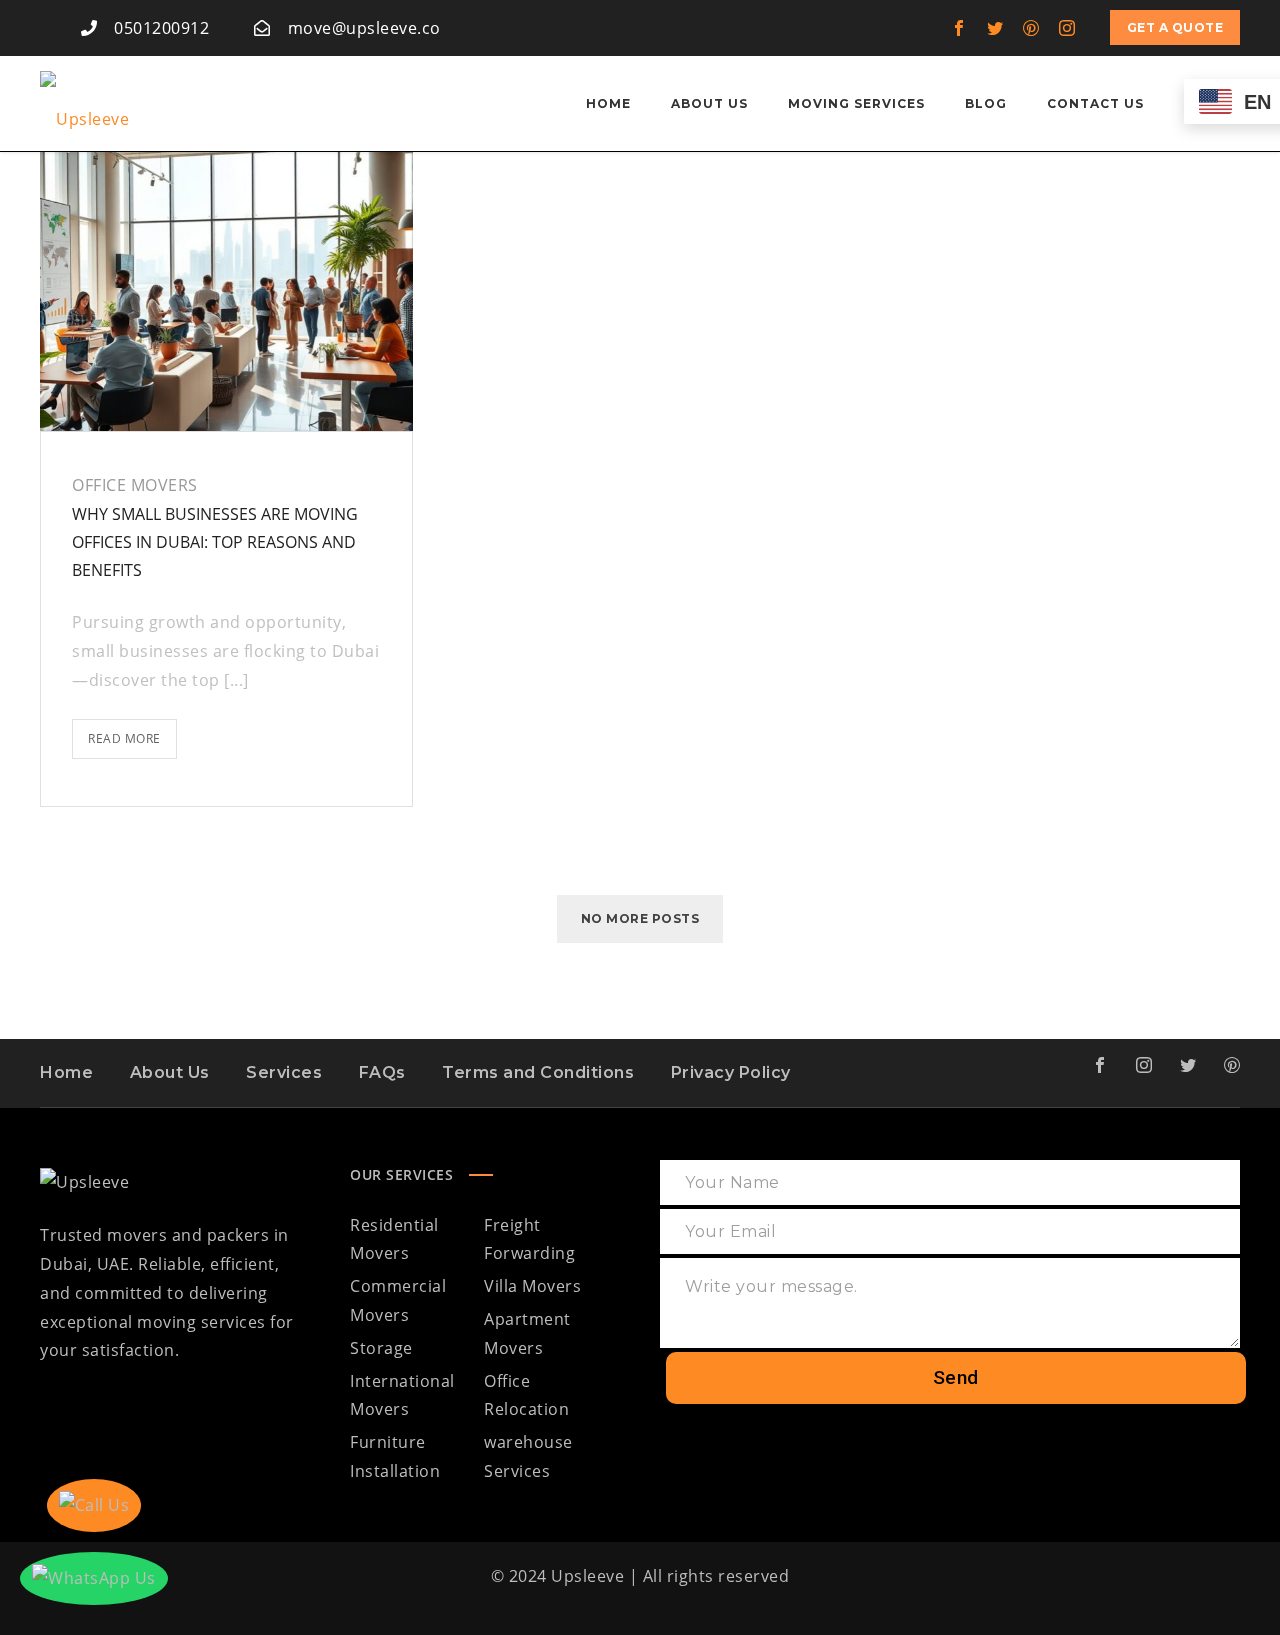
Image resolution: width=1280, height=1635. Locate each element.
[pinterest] (1032, 28)
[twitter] (996, 28)
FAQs (382, 1072)
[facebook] (960, 28)
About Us (170, 1072)
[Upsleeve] (84, 104)
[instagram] (1068, 28)
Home (66, 1072)
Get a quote (1175, 27)
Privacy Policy (731, 1072)
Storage (381, 1348)
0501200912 (161, 28)
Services (284, 1072)
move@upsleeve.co (364, 28)
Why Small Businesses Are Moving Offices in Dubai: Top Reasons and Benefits (215, 542)
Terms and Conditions (538, 1072)
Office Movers (135, 485)
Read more (132, 733)
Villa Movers (532, 1286)
